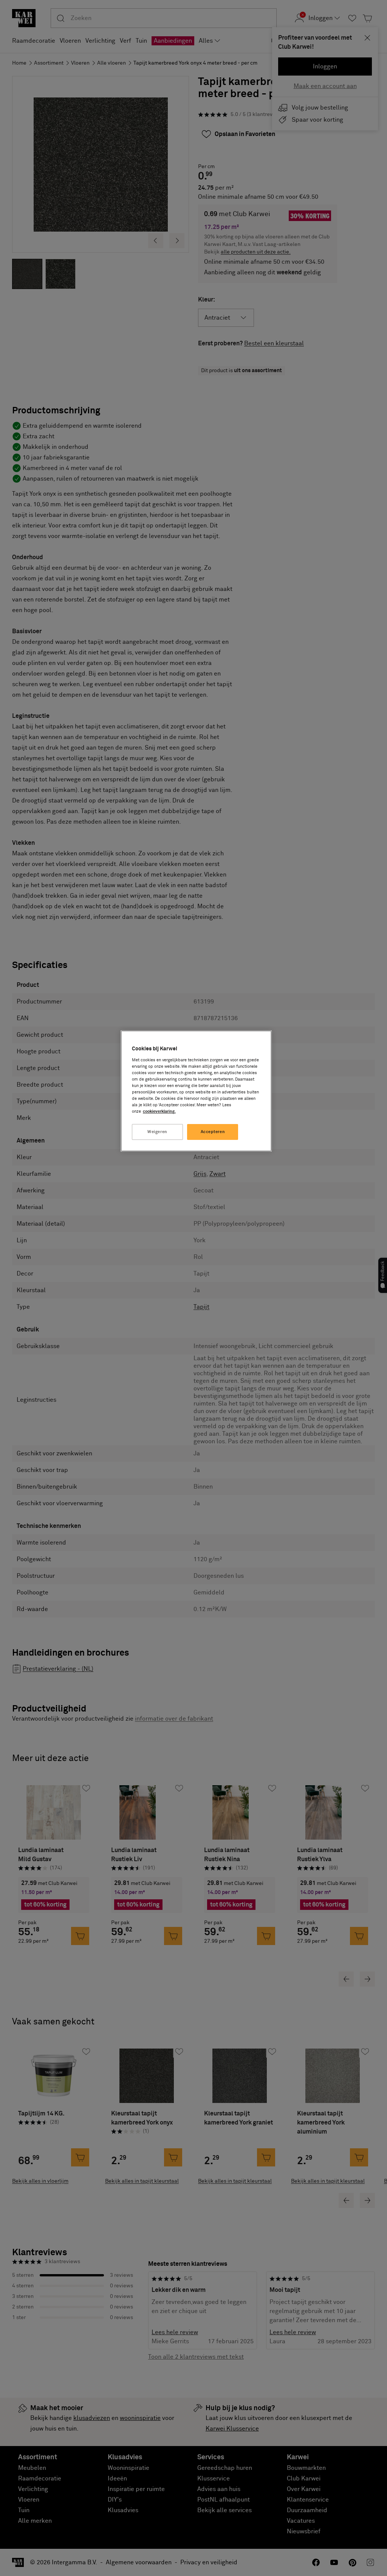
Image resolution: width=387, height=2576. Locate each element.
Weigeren (157, 1132)
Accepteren (213, 1132)
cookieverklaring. (159, 1111)
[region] (196, 1091)
